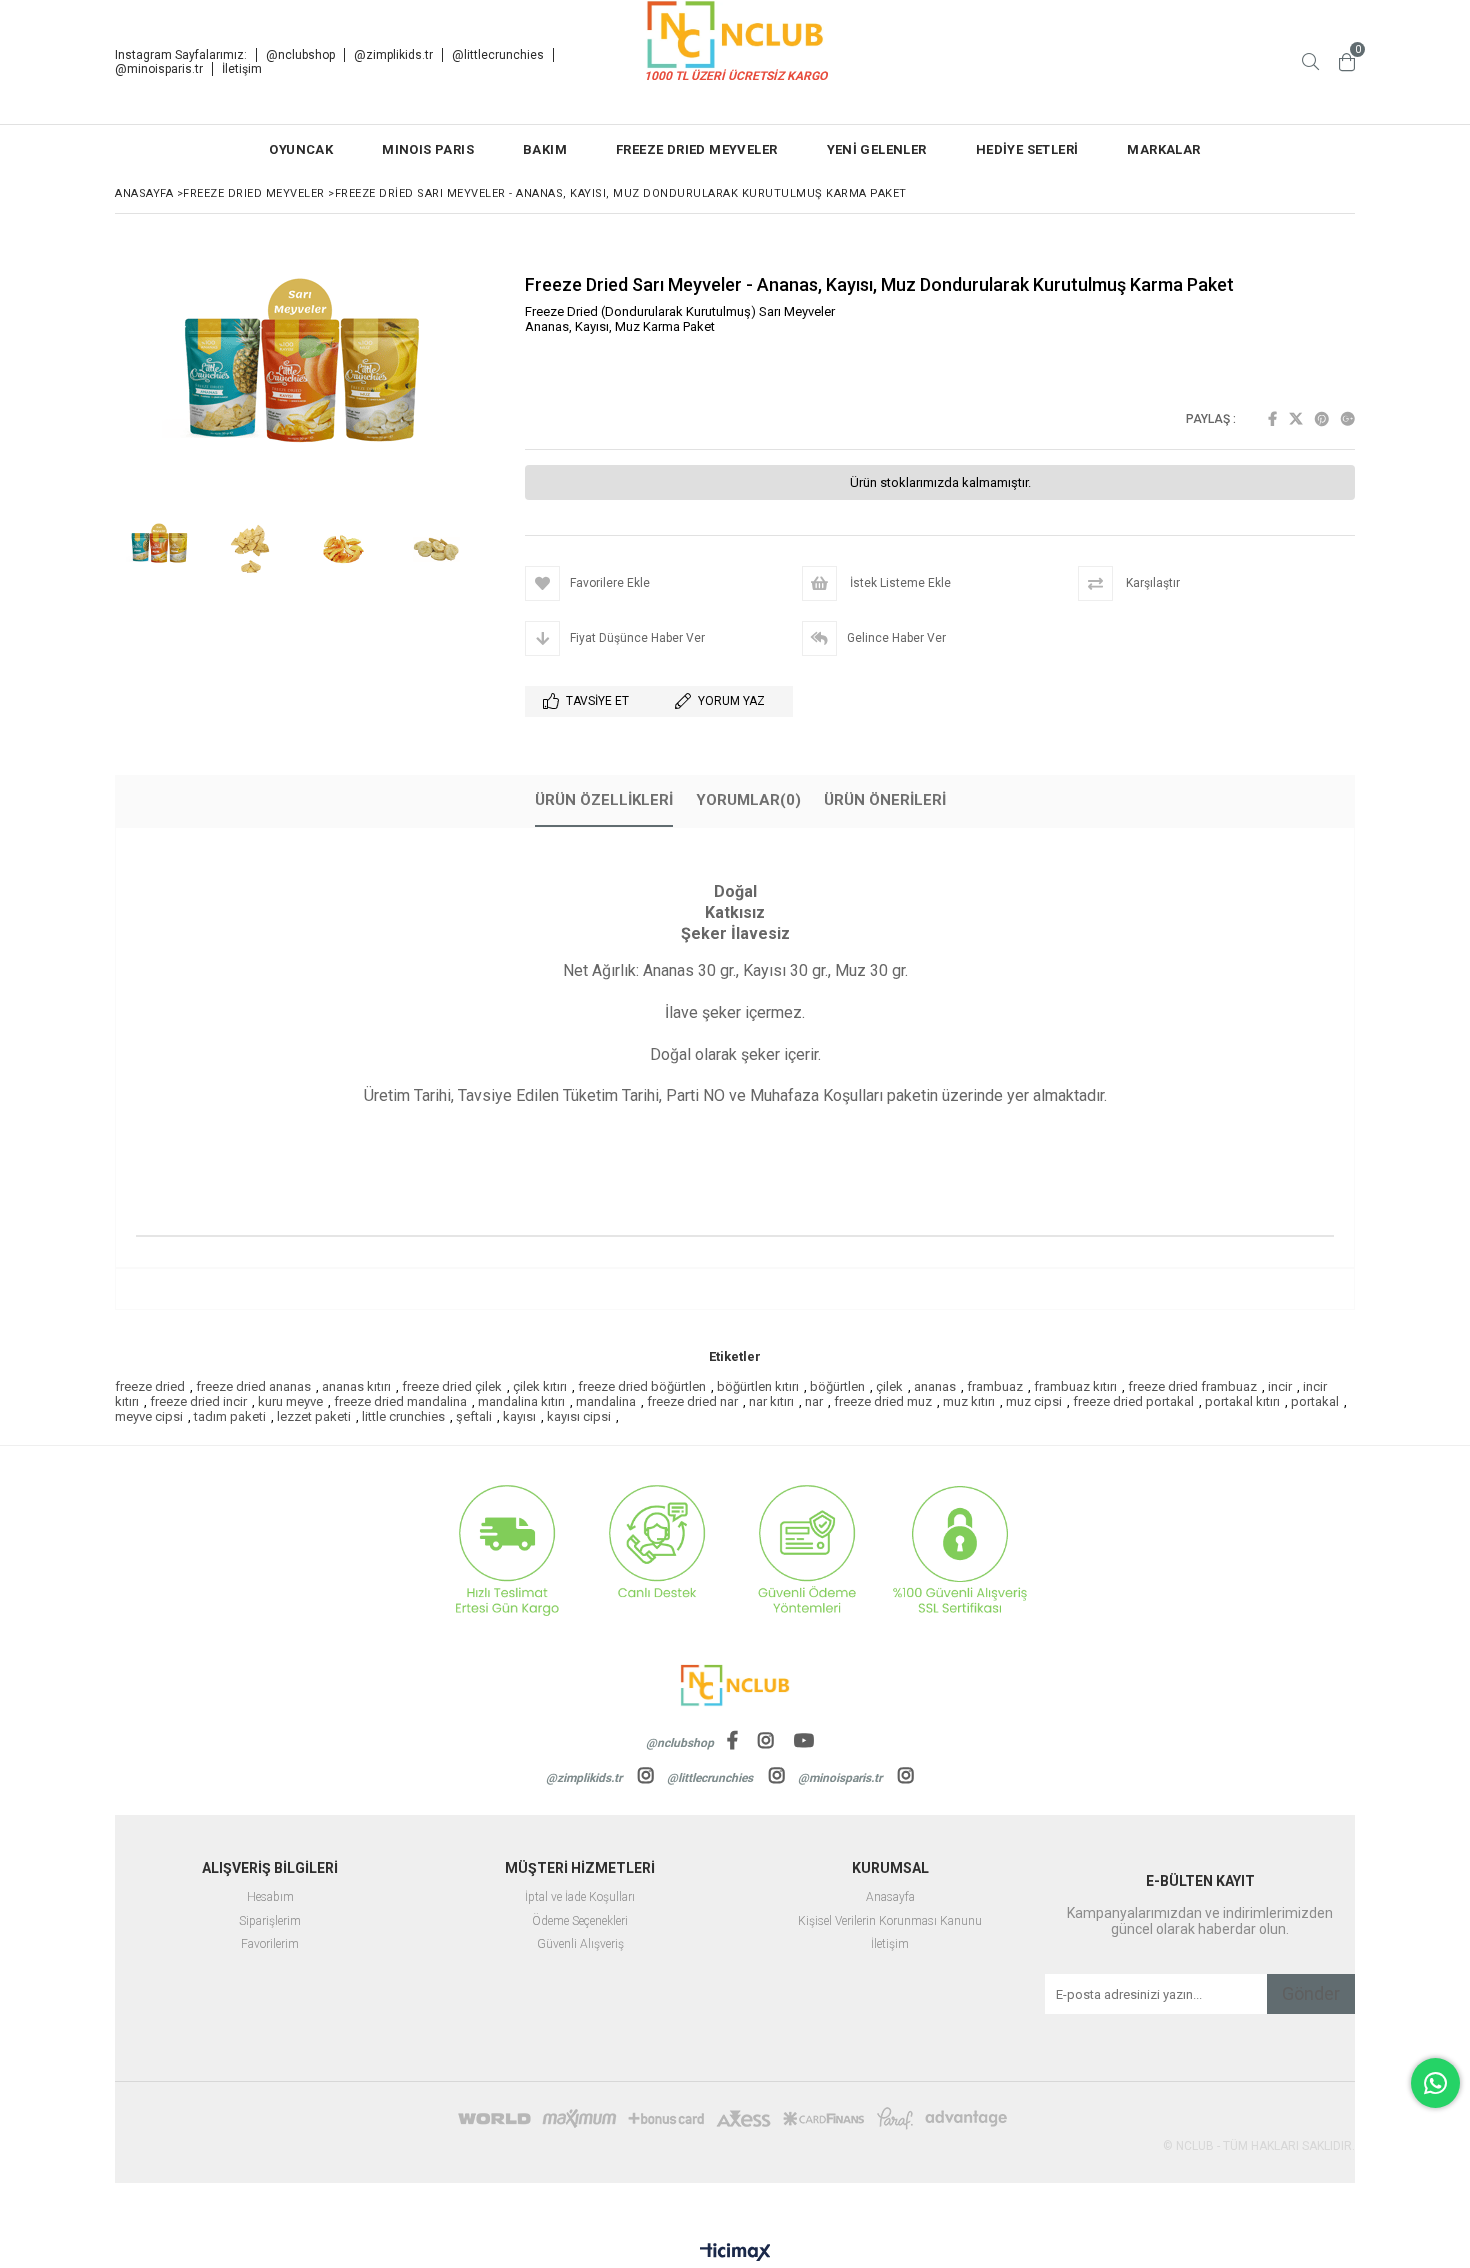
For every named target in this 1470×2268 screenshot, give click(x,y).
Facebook (1272, 419)
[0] (1347, 62)
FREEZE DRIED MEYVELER (696, 149)
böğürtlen (837, 1386)
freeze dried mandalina (400, 1401)
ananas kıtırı (356, 1386)
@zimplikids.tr (393, 55)
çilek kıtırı (540, 1386)
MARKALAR (1163, 149)
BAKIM (545, 149)
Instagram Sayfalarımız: (181, 55)
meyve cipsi (149, 1416)
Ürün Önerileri (885, 800)
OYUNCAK (301, 149)
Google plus (1348, 419)
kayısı (519, 1416)
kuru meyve (290, 1401)
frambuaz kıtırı (1075, 1386)
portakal (1315, 1401)
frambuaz (995, 1386)
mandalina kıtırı (521, 1401)
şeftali (474, 1416)
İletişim (242, 69)
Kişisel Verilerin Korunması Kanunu (890, 1921)
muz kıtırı (969, 1401)
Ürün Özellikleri (604, 800)
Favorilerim (270, 1944)
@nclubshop (300, 55)
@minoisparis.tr (159, 69)
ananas (935, 1386)
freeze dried (150, 1386)
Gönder (1311, 1993)
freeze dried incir (198, 1401)
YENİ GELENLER (877, 149)
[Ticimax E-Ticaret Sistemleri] (735, 2253)
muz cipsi (1034, 1401)
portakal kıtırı (1242, 1401)
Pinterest (1322, 419)
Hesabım (270, 1897)
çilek (889, 1386)
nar (814, 1401)
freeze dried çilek (452, 1386)
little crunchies (403, 1416)
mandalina (606, 1401)
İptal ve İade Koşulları (580, 1897)
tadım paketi (230, 1416)
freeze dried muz (883, 1401)
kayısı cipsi (579, 1416)
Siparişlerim (270, 1921)
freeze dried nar (692, 1401)
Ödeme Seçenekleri (580, 1921)
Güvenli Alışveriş (580, 1944)
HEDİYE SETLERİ (1027, 149)
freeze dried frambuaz (1192, 1386)
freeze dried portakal (1133, 1401)
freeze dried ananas (253, 1386)
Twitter (1296, 419)
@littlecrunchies (498, 55)
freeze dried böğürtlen (642, 1386)
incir (1280, 1386)
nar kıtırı (771, 1401)
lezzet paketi (314, 1416)
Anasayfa (890, 1897)
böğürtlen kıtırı (758, 1386)
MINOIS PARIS (428, 149)
